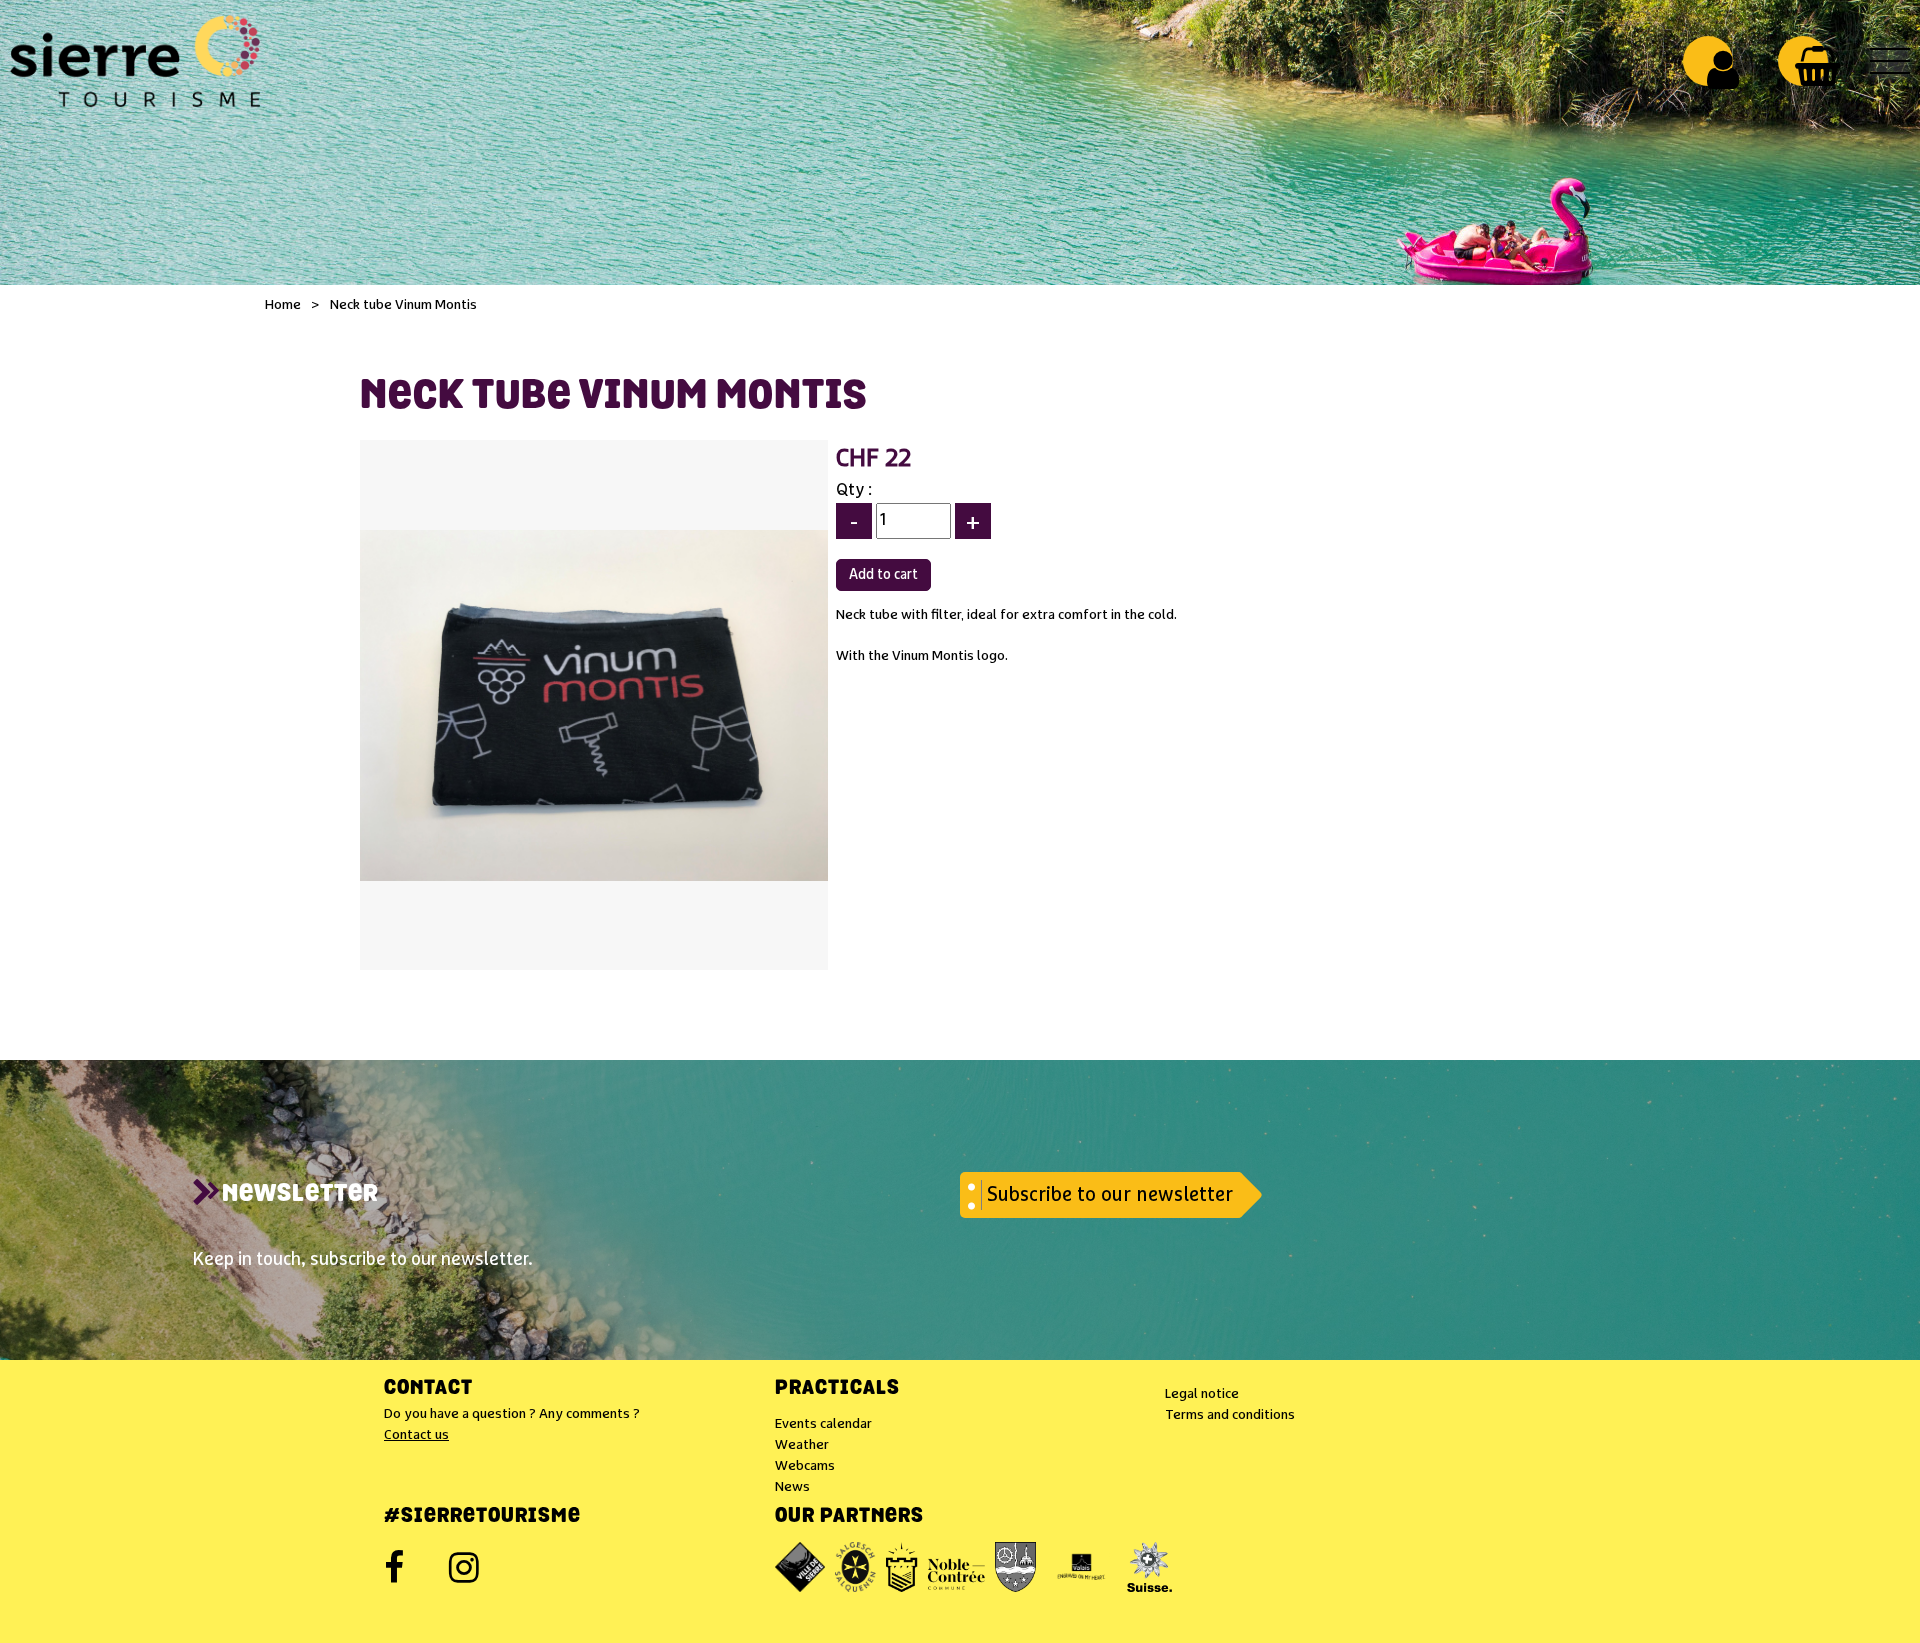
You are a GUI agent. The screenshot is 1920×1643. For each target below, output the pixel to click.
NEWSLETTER (300, 1195)
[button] (1817, 66)
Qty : (854, 490)
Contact (428, 1389)
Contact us (416, 1435)
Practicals (837, 1389)
